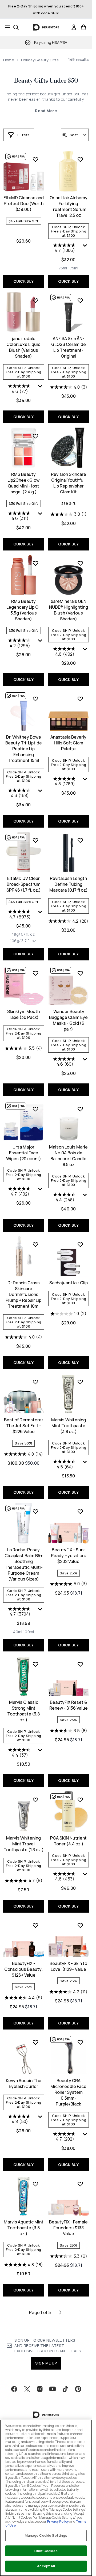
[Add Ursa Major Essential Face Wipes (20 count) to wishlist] (35, 1109)
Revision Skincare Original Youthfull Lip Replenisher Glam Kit (69, 483)
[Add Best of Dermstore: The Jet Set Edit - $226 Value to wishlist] (35, 1382)
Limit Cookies (46, 2551)
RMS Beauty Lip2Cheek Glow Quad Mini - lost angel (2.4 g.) (23, 483)
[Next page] (60, 2312)
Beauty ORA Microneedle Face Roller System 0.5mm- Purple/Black (68, 2092)
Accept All (46, 2566)
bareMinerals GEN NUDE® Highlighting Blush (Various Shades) (69, 610)
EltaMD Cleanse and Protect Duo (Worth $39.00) (24, 204)
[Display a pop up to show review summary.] (86, 247)
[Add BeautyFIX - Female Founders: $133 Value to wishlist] (80, 2184)
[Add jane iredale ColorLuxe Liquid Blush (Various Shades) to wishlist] (35, 300)
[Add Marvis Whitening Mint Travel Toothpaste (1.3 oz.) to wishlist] (35, 1800)
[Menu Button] (6, 27)
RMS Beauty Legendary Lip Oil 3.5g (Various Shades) (23, 610)
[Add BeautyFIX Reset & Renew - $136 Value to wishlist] (80, 1664)
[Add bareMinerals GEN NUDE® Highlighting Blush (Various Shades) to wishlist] (80, 563)
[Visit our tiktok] (65, 2389)
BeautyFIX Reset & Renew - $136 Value (69, 1705)
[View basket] (83, 27)
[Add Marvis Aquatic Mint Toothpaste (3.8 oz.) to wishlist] (35, 2184)
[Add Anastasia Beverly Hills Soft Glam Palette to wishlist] (80, 699)
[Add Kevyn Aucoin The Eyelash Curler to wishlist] (35, 2042)
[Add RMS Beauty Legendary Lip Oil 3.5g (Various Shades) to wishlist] (35, 563)
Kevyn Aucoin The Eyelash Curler (24, 2083)
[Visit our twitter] (27, 2389)
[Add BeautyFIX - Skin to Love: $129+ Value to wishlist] (80, 1925)
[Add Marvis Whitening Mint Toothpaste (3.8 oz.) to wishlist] (80, 1382)
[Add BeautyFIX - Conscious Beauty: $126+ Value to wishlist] (35, 1925)
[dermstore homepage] (46, 27)
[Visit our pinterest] (78, 2389)
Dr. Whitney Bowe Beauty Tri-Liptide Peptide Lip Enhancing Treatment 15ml (24, 749)
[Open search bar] (16, 27)
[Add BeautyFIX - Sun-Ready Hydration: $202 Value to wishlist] (80, 1511)
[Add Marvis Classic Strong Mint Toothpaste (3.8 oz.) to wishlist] (35, 1664)
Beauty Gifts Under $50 (46, 81)
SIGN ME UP (46, 2363)
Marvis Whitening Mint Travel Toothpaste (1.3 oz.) (24, 1844)
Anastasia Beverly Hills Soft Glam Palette (68, 743)
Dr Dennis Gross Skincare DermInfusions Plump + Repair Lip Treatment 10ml (23, 1294)
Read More (46, 111)
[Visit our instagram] (40, 2389)
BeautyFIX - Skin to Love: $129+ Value (68, 1966)
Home (9, 60)
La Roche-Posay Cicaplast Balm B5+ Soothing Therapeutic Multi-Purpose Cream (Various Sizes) (24, 1564)
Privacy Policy (58, 2521)
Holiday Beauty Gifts (40, 60)
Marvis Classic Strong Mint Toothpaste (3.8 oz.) (23, 1711)
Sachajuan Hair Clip (69, 1283)
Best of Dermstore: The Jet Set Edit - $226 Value (23, 1426)
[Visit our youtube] (53, 2389)
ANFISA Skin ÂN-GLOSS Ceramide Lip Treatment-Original (69, 347)
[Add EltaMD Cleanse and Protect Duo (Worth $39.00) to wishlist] (35, 159)
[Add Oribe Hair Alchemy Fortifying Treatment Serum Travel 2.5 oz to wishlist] (80, 159)
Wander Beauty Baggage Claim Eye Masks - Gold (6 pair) (68, 1020)
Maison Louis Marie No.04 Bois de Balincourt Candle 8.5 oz (68, 1156)
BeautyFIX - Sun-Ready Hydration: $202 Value (68, 1556)
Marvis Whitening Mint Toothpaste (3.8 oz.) (69, 1426)
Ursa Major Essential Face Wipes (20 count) (24, 1153)
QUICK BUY (24, 281)
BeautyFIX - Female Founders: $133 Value (68, 2228)
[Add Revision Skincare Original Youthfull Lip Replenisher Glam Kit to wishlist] (80, 436)
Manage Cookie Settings (46, 2535)
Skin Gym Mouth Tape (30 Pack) (23, 1014)
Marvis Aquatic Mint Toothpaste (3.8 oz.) (24, 2228)
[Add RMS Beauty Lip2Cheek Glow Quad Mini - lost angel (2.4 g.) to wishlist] (35, 436)
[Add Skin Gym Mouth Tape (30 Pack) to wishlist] (35, 973)
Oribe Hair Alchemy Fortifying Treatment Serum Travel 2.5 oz (69, 206)
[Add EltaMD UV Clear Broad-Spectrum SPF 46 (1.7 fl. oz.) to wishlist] (35, 840)
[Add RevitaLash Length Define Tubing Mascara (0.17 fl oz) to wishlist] (80, 840)
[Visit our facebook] (14, 2389)
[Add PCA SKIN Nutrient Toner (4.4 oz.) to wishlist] (80, 1800)
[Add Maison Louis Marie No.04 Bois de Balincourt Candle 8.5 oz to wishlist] (80, 1109)
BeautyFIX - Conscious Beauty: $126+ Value (24, 1969)
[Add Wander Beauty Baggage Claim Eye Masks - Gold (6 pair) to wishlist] (80, 973)
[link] (74, 27)
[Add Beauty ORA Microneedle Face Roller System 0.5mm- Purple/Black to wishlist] (80, 2042)
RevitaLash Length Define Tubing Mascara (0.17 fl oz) (69, 884)
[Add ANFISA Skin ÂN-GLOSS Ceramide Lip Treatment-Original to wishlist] (80, 300)
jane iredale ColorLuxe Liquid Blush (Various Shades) (23, 347)
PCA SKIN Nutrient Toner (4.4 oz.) (68, 1841)
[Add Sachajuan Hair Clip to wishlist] (80, 1244)
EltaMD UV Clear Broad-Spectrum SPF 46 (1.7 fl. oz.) (24, 884)
